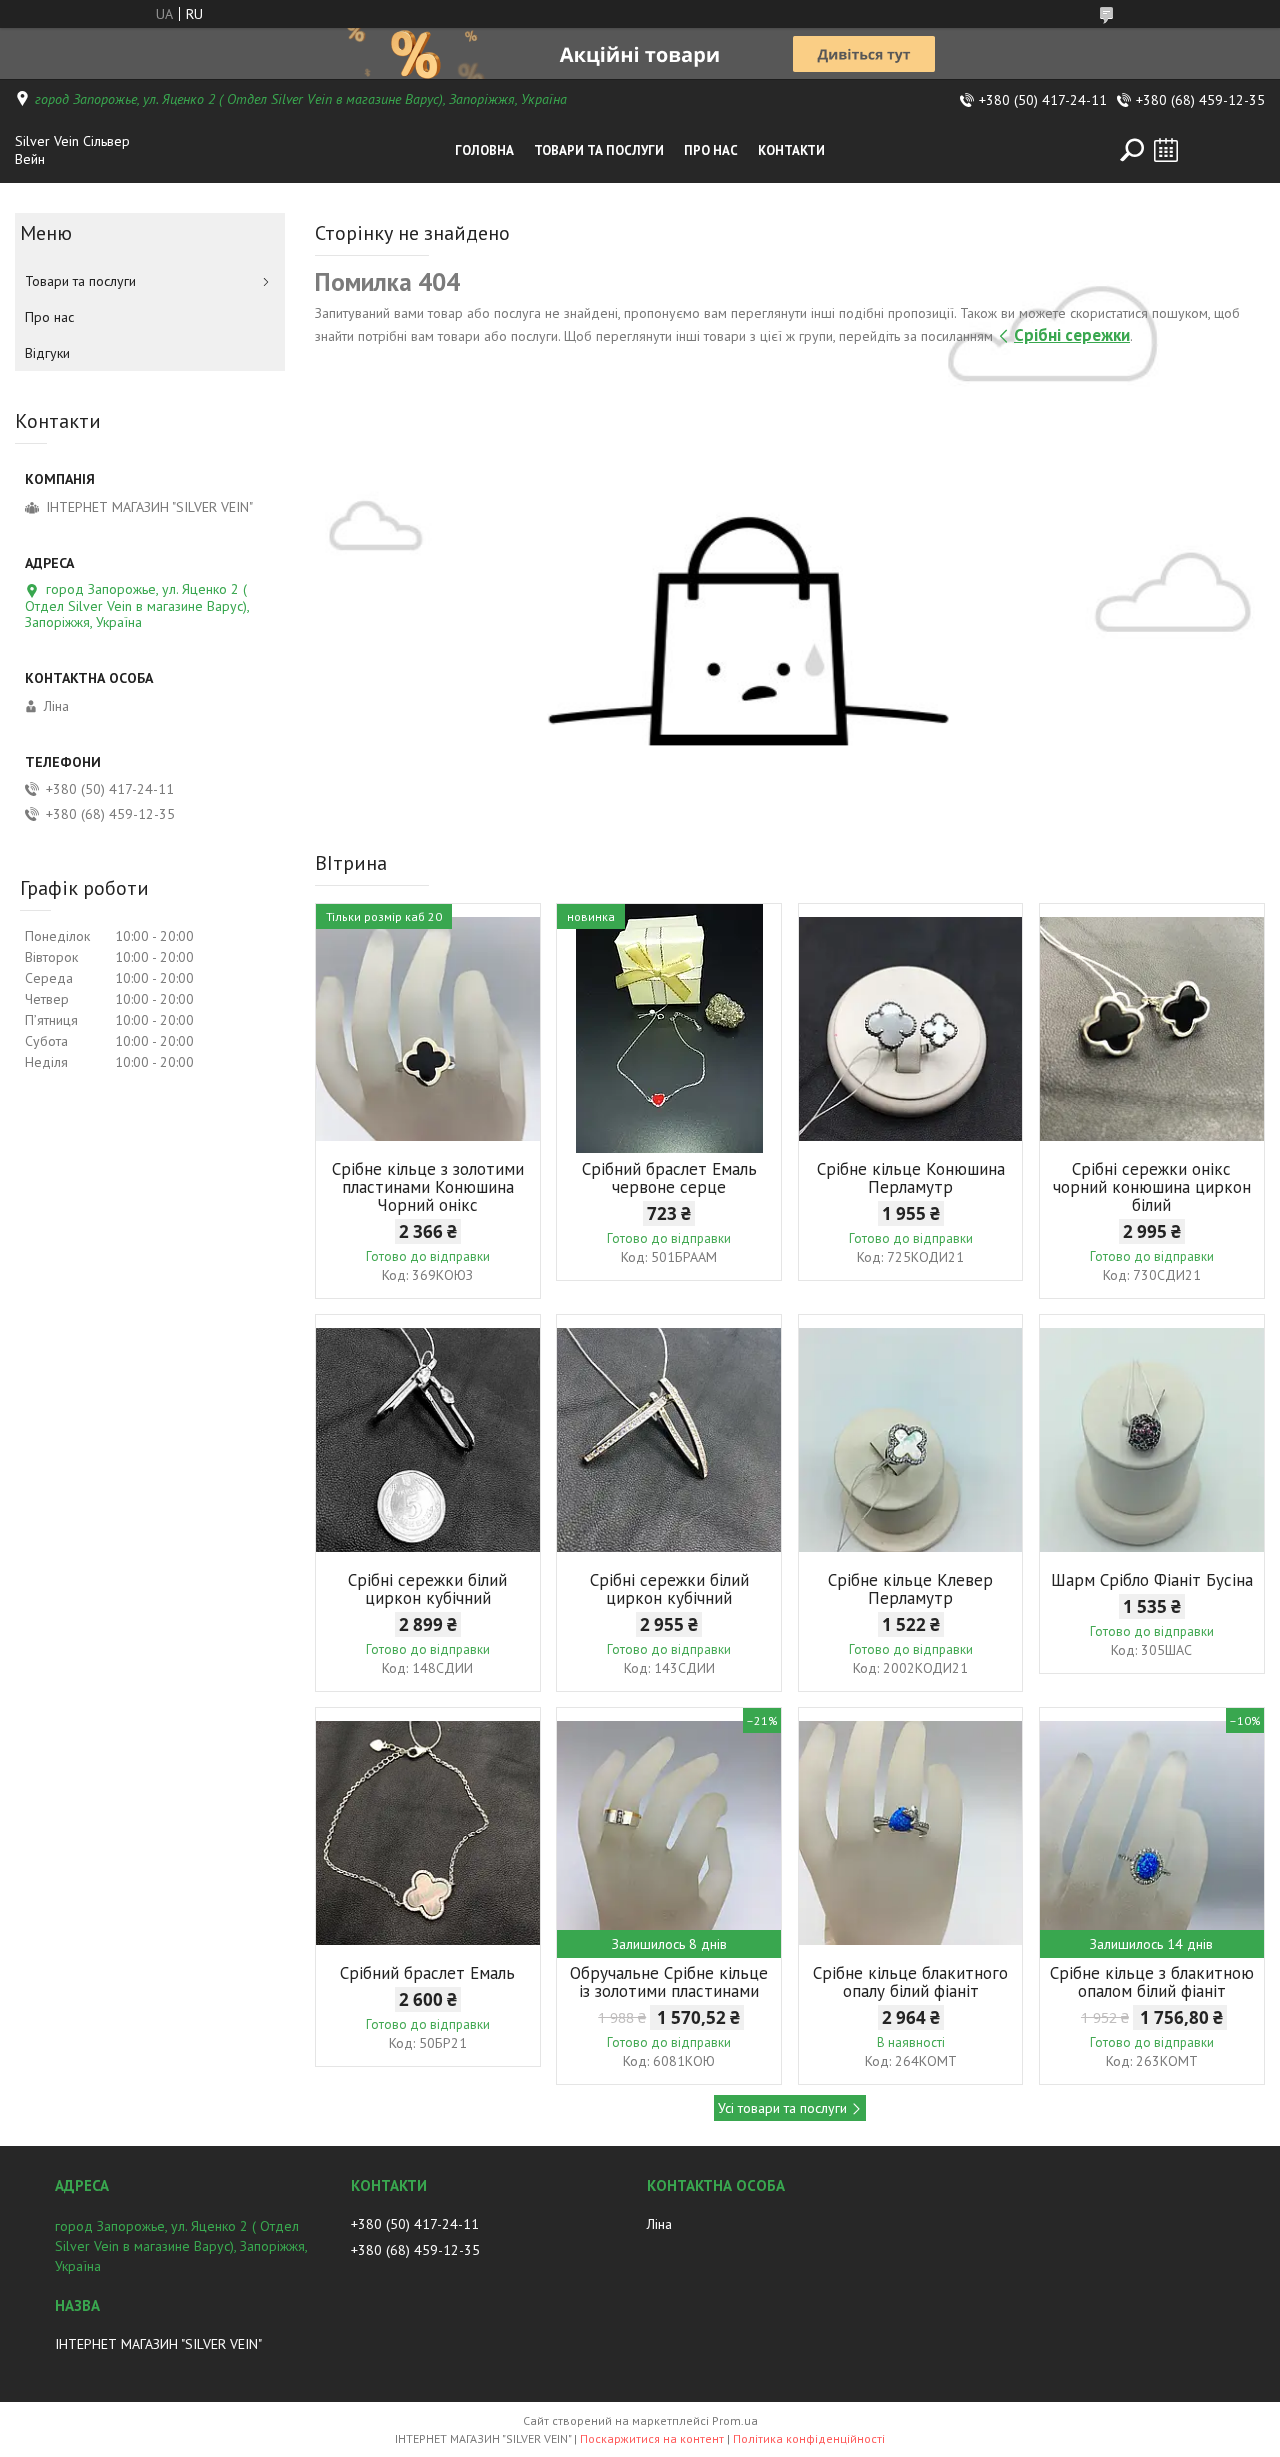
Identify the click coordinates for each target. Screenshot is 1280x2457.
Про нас (711, 150)
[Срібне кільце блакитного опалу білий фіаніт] (911, 1833)
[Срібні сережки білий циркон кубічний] (428, 1440)
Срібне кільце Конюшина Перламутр (911, 1178)
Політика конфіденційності (809, 2438)
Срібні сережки (1072, 335)
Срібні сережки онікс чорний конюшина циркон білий (1152, 1187)
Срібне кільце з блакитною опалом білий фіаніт (1152, 1982)
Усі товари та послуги (782, 2108)
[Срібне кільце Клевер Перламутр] (911, 1440)
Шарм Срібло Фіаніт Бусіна (1152, 1580)
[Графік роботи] (1166, 150)
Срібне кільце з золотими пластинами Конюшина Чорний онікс (428, 1187)
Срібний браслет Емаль (427, 1973)
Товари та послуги (599, 150)
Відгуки (47, 353)
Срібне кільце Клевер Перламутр (910, 1589)
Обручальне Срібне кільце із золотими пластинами (669, 1982)
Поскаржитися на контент (652, 2438)
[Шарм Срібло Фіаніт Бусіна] (1152, 1440)
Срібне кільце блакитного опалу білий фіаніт (910, 1982)
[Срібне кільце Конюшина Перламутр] (911, 1029)
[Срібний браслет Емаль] (428, 1833)
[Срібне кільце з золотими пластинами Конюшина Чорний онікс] (428, 1029)
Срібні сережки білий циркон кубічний (427, 1589)
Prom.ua (735, 2420)
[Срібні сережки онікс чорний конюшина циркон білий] (1152, 1029)
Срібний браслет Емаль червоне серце (669, 1178)
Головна (484, 150)
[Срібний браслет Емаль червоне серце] (669, 1029)
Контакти (791, 150)
